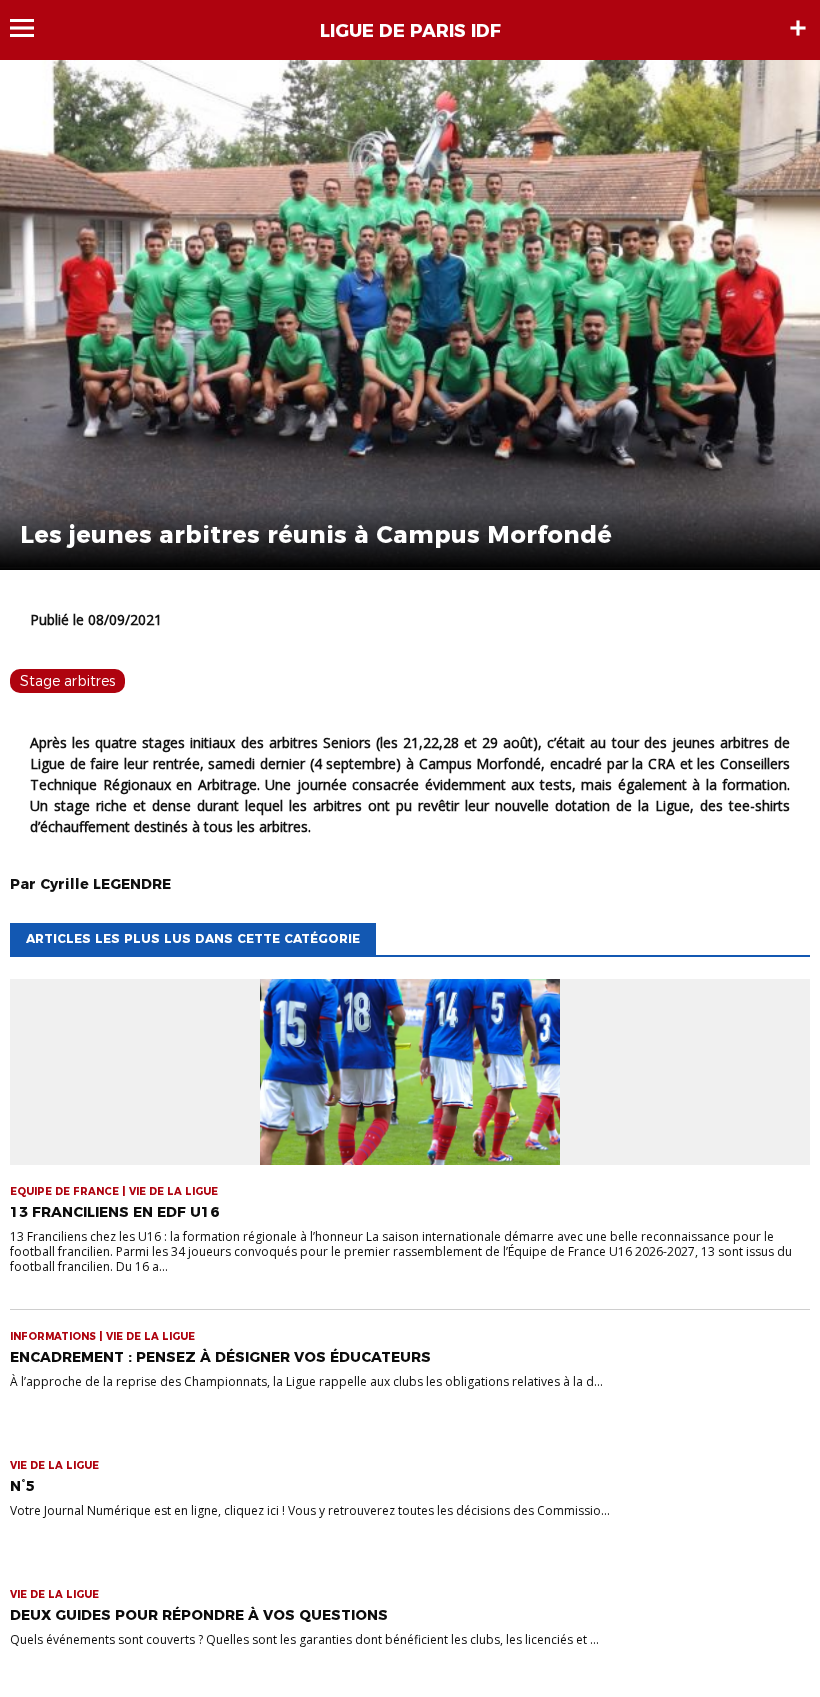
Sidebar (798, 28)
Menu (31, 28)
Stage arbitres (67, 681)
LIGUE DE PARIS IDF (410, 31)
